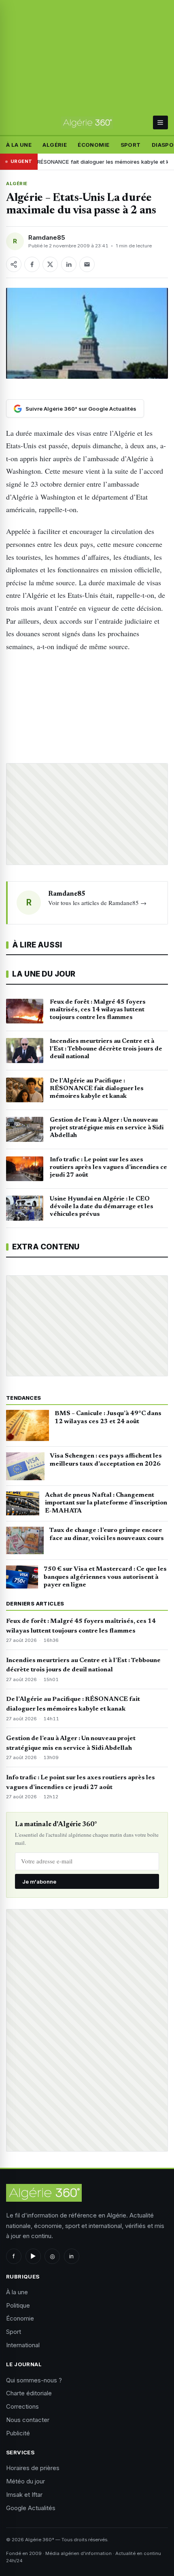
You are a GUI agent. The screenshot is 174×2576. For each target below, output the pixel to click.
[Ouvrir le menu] (160, 122)
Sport (131, 145)
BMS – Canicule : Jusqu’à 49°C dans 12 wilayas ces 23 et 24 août (108, 1418)
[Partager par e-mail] (87, 264)
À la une (19, 145)
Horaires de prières (33, 2468)
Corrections (22, 2406)
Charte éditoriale (29, 2393)
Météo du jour (25, 2481)
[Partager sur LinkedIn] (69, 264)
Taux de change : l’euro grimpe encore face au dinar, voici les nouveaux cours (107, 1534)
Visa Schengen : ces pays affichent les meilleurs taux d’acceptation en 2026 (106, 1460)
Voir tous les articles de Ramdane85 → (97, 903)
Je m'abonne (39, 1882)
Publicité (18, 2433)
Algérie (55, 145)
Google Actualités (31, 2508)
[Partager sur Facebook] (32, 264)
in (71, 2256)
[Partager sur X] (50, 264)
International (23, 2345)
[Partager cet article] (14, 264)
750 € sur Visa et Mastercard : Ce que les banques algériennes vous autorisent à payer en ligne (105, 1577)
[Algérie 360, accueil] (87, 122)
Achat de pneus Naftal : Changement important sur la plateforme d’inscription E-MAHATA (106, 1503)
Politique (18, 2305)
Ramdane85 (47, 237)
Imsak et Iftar (24, 2495)
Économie (93, 145)
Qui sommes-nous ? (34, 2380)
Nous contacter (28, 2420)
